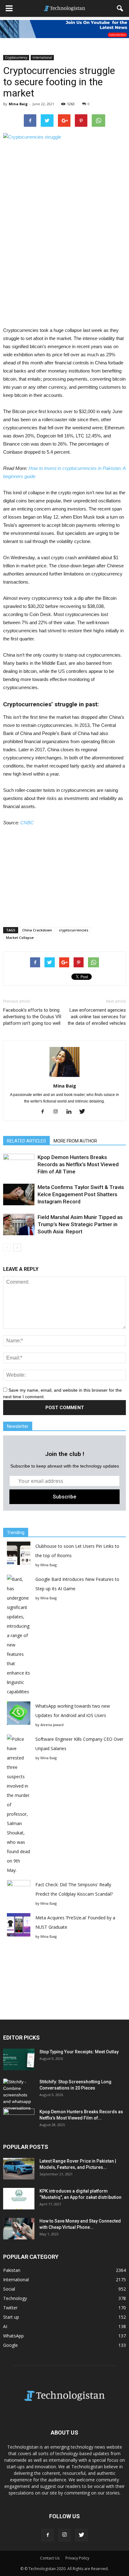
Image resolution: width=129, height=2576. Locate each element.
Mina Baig (18, 104)
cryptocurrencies (74, 930)
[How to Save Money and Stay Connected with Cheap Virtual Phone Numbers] (19, 2229)
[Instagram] (58, 1112)
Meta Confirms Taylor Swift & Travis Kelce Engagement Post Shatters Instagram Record (81, 1194)
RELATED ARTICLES (26, 1141)
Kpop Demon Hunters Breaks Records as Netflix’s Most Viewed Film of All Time (78, 1164)
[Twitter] (84, 1112)
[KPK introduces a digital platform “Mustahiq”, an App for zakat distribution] (19, 2199)
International (42, 57)
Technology (15, 2298)
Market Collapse (20, 938)
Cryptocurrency (16, 57)
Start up (11, 2317)
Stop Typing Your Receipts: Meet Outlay (79, 2052)
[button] (120, 8)
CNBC (27, 823)
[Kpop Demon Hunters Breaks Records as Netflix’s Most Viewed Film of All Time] (19, 1165)
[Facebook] (45, 1112)
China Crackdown (37, 930)
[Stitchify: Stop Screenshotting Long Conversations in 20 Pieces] (19, 2095)
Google (10, 2345)
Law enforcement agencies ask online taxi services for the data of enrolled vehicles (97, 1017)
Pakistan (12, 2270)
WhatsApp (13, 2336)
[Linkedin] (71, 1112)
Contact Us (50, 2558)
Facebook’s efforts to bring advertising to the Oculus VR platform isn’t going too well (32, 1017)
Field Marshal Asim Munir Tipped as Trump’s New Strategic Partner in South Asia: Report (80, 1224)
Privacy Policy (77, 2558)
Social (9, 2289)
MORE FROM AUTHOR (75, 1141)
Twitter (10, 2308)
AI (5, 2326)
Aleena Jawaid (52, 1725)
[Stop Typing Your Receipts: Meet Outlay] (19, 2059)
